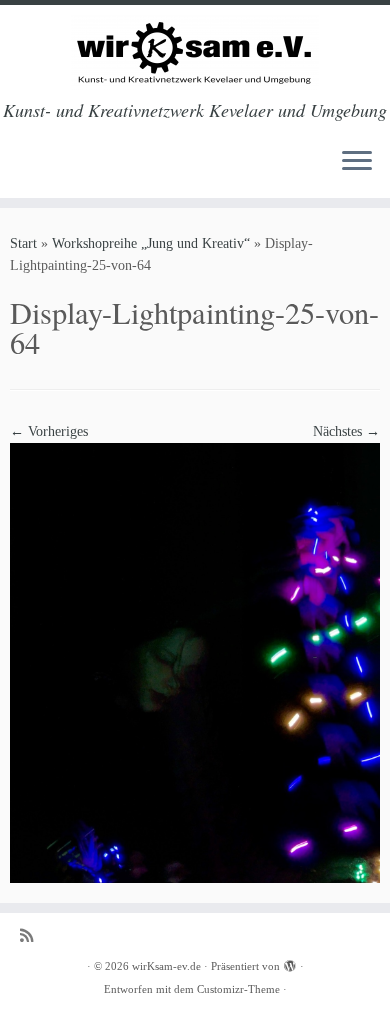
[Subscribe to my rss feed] (31, 935)
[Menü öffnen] (357, 162)
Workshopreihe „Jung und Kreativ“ (151, 243)
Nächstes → (346, 431)
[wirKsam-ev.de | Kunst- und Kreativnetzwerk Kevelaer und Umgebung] (195, 52)
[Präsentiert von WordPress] (290, 963)
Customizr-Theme (238, 989)
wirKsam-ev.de (166, 966)
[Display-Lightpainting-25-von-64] (195, 661)
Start (23, 243)
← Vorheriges (49, 431)
